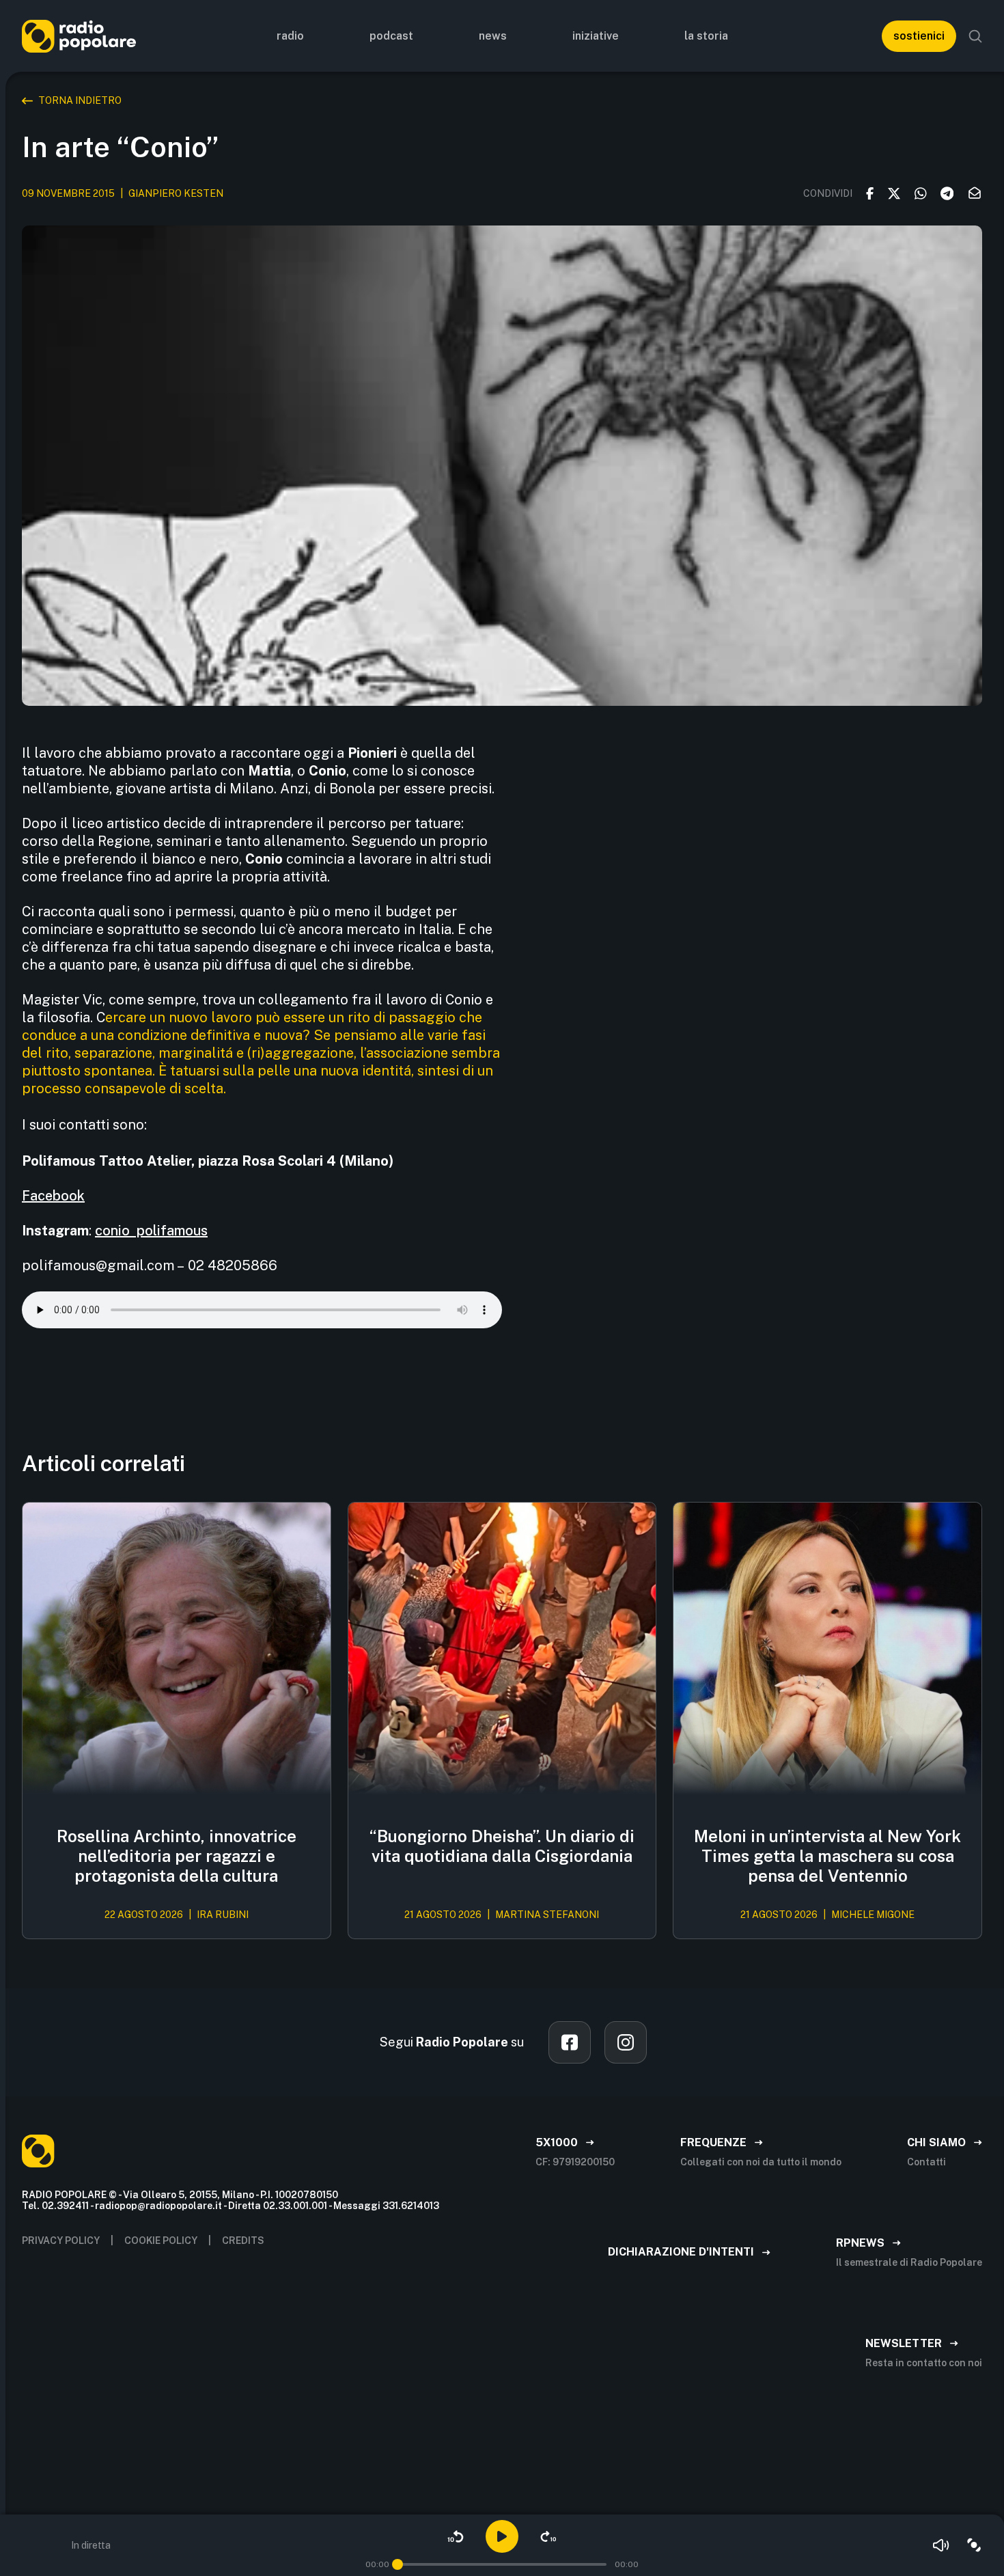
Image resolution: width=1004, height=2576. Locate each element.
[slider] (398, 2564)
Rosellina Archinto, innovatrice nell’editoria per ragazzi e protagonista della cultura (177, 1856)
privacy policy (61, 2241)
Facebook (53, 1196)
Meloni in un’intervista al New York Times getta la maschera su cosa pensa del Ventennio (827, 1856)
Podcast (391, 36)
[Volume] (941, 2545)
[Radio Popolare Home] (79, 36)
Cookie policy (161, 2241)
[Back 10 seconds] (456, 2536)
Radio (290, 36)
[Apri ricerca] (975, 36)
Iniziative (596, 36)
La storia (706, 36)
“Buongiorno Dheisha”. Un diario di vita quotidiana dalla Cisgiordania (502, 1846)
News (493, 36)
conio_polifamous (151, 1231)
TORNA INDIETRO (80, 100)
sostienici (919, 36)
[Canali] (974, 2545)
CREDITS (243, 2241)
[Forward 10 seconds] (548, 2536)
